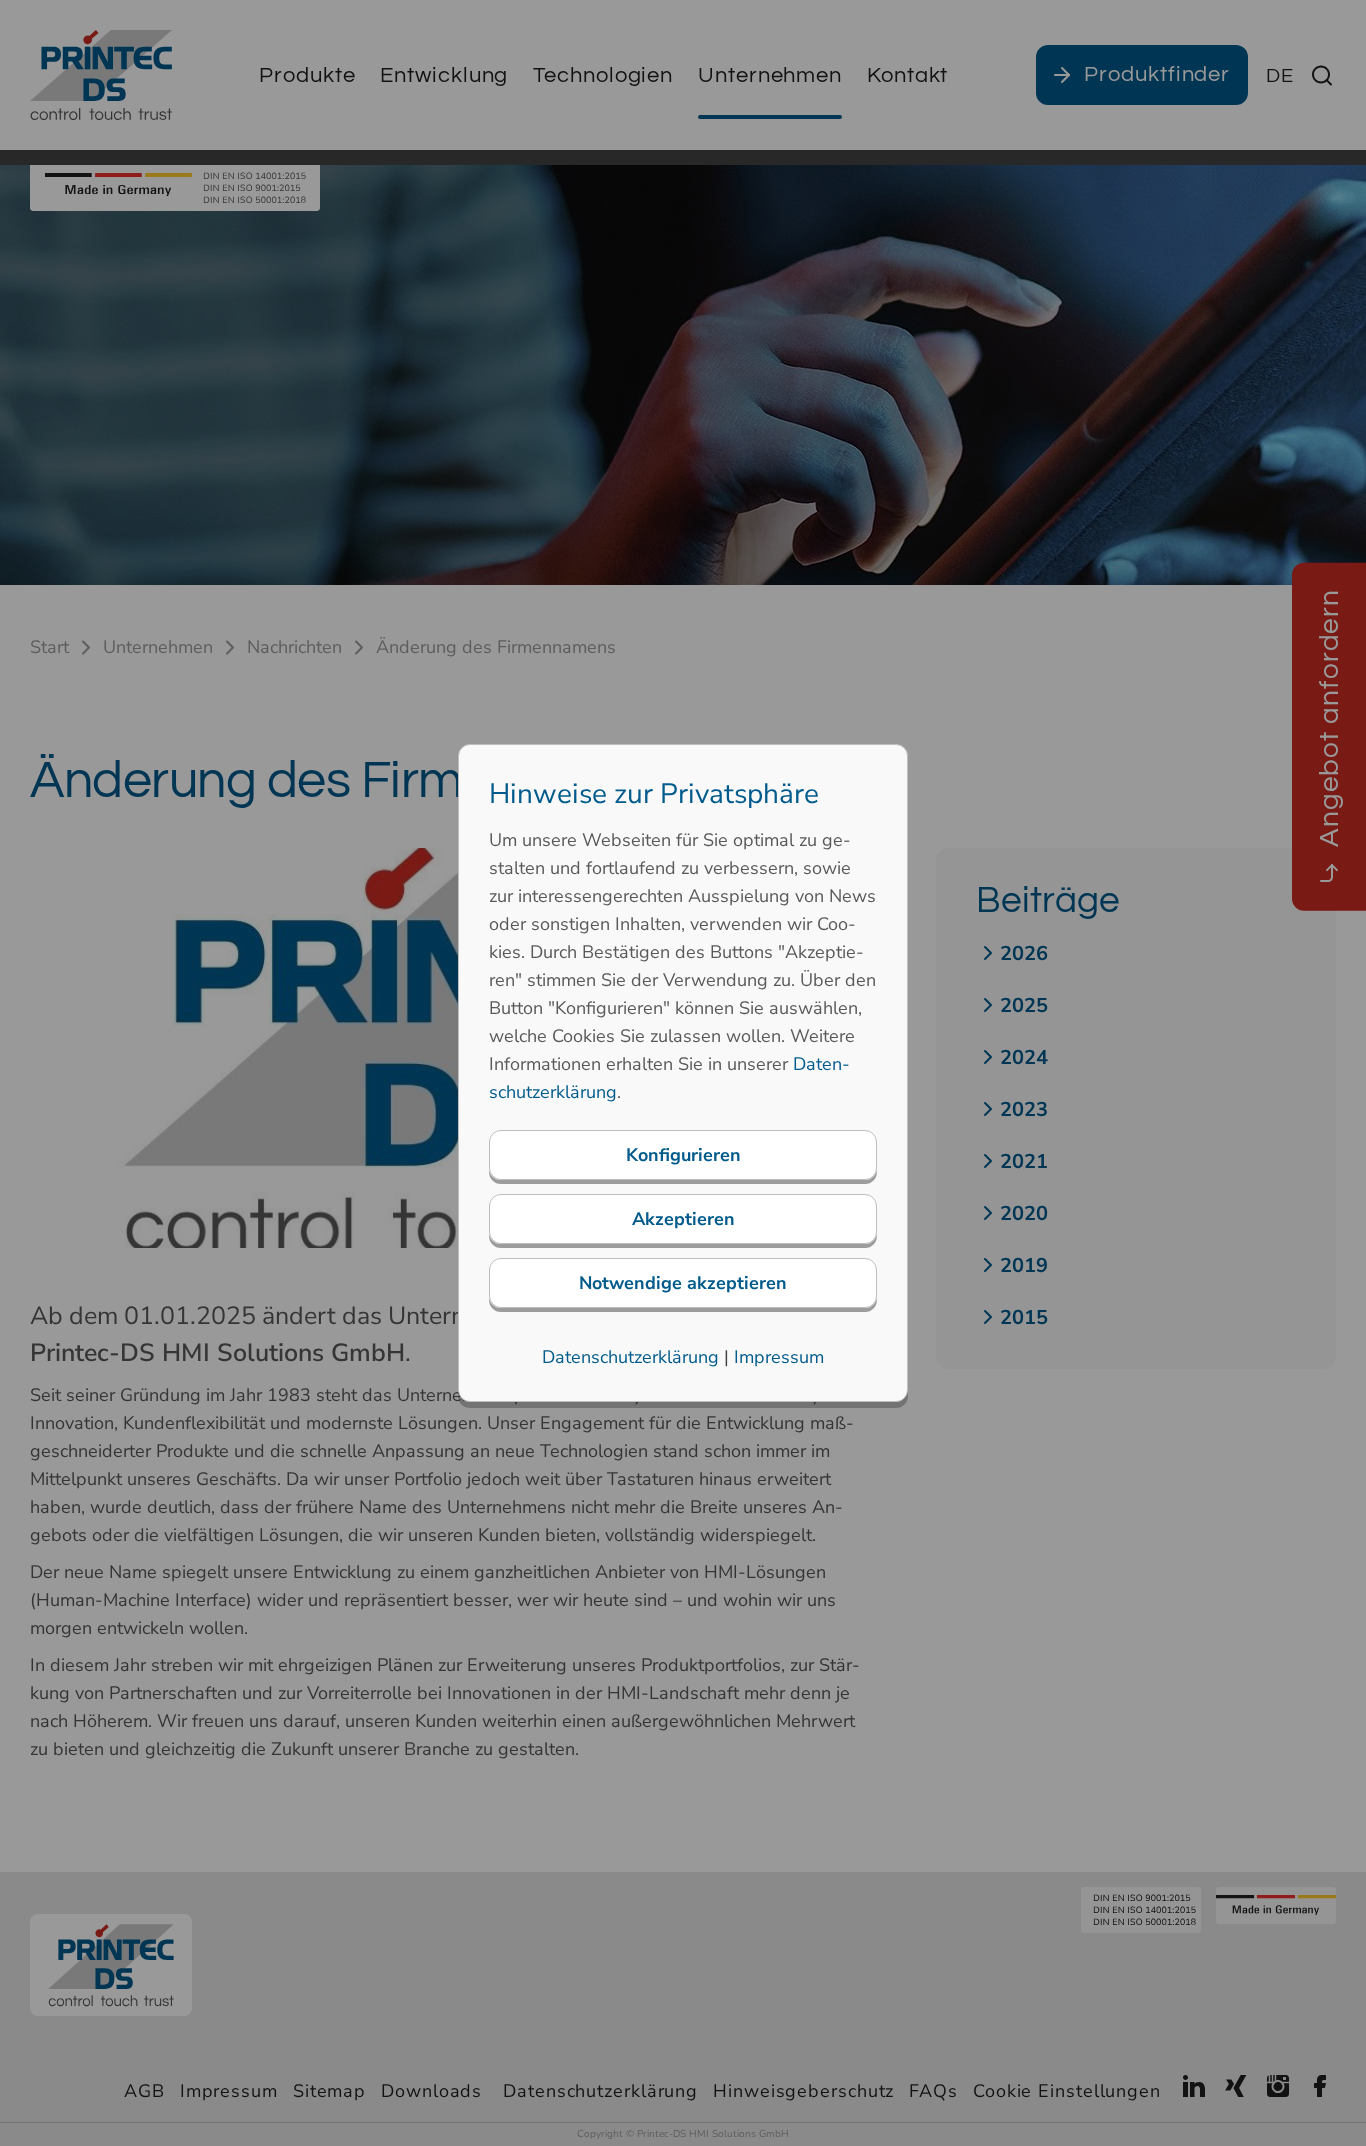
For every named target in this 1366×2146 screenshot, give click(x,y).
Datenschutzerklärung (630, 1357)
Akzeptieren (683, 1219)
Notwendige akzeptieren (683, 1283)
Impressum (779, 1357)
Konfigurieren (683, 1155)
